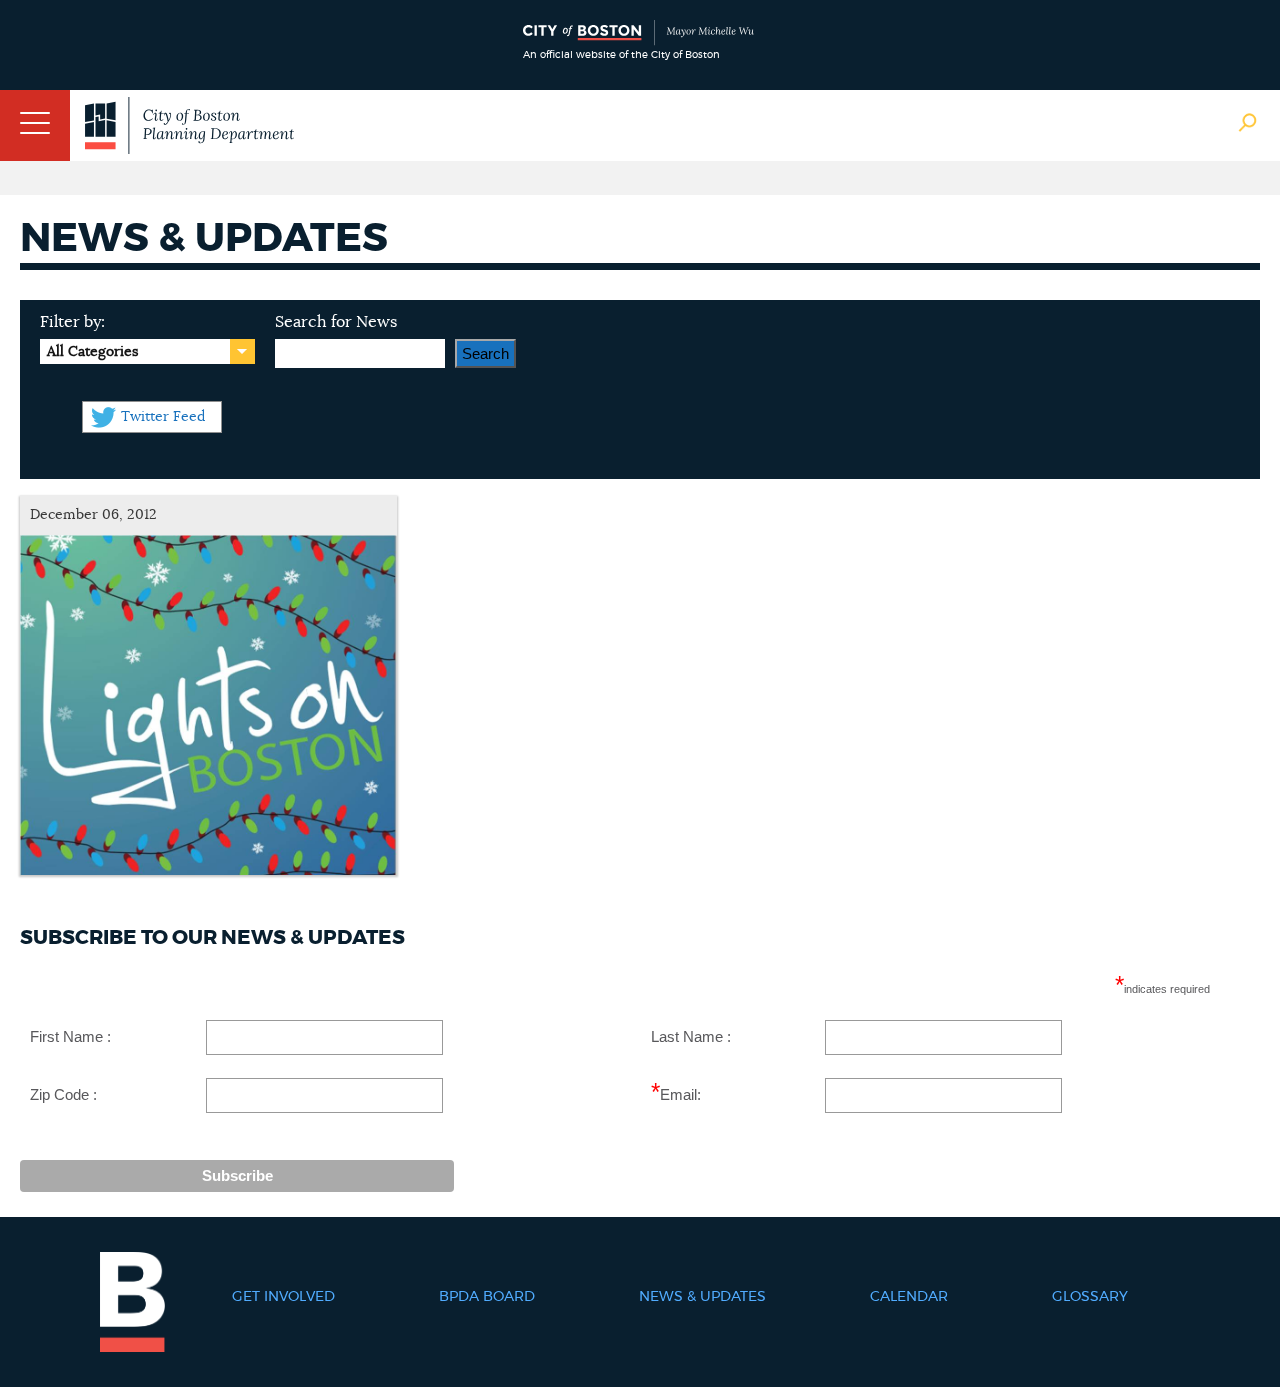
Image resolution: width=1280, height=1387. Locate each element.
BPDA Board (487, 1297)
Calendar (909, 1297)
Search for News (336, 322)
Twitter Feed (163, 417)
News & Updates (702, 1297)
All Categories (92, 352)
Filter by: (72, 322)
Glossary (1090, 1297)
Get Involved (283, 1297)
